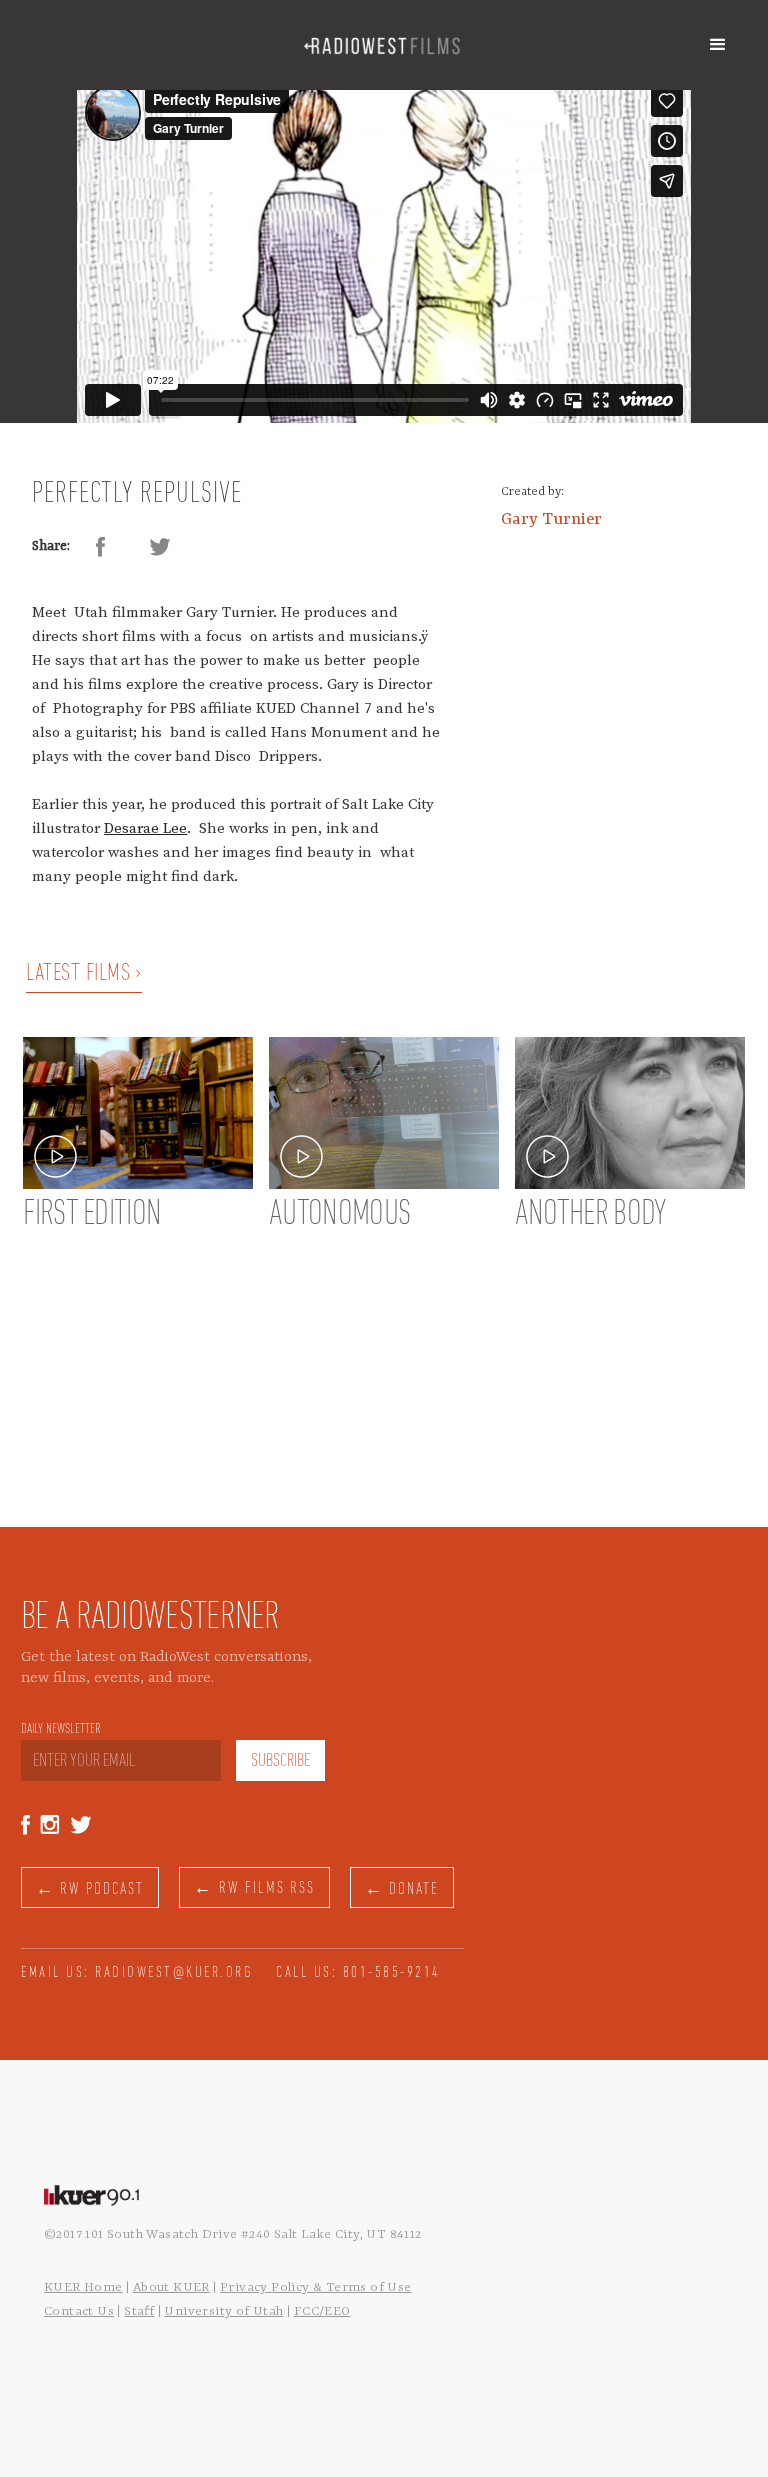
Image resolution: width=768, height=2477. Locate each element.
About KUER (171, 2287)
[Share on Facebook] (100, 547)
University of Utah (223, 2311)
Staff (139, 2311)
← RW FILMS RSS (254, 1888)
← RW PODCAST (90, 1889)
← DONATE (402, 1889)
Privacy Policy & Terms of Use (316, 2287)
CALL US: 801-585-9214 (358, 1973)
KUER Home (83, 2287)
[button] (718, 45)
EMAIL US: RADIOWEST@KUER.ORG (137, 1973)
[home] (382, 45)
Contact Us (79, 2311)
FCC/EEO (322, 2311)
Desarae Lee (145, 828)
